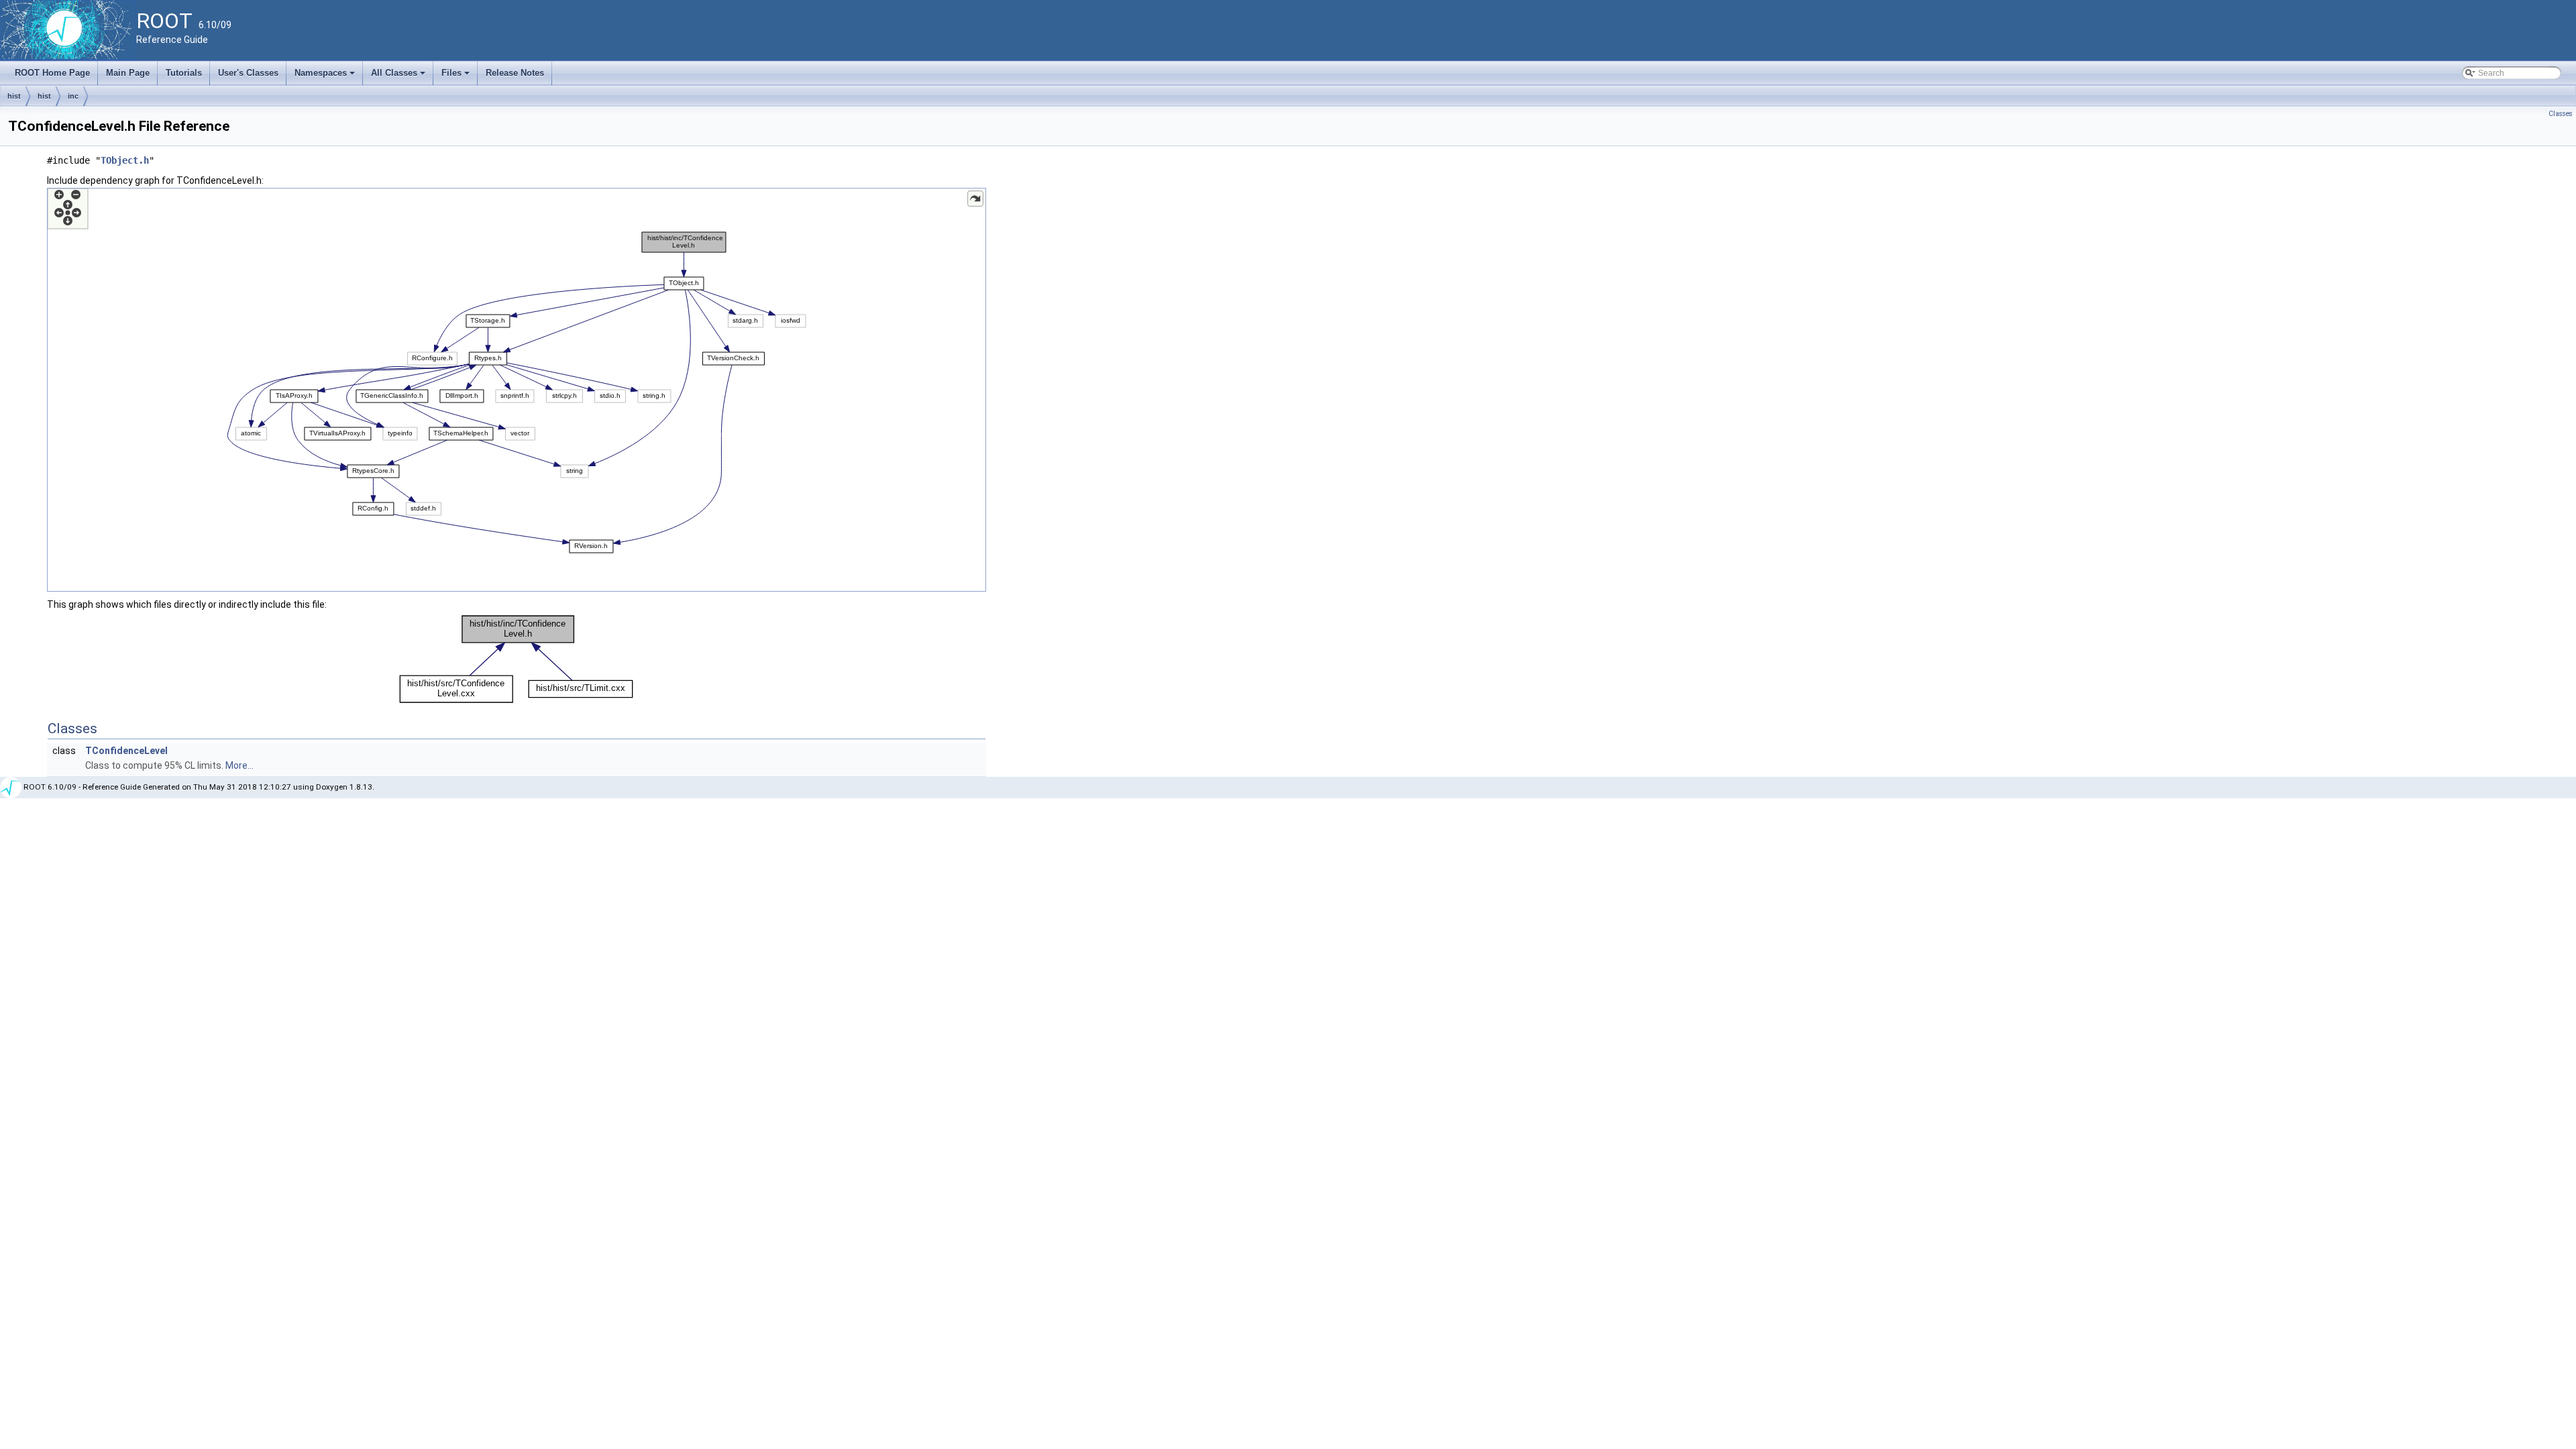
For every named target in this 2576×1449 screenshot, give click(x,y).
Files (457, 76)
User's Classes (248, 73)
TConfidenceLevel (126, 751)
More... (239, 765)
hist (14, 96)
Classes (2561, 114)
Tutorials (184, 73)
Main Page (128, 73)
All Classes (399, 76)
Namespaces (326, 76)
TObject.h (125, 160)
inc (73, 96)
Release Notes (515, 73)
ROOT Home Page (52, 73)
